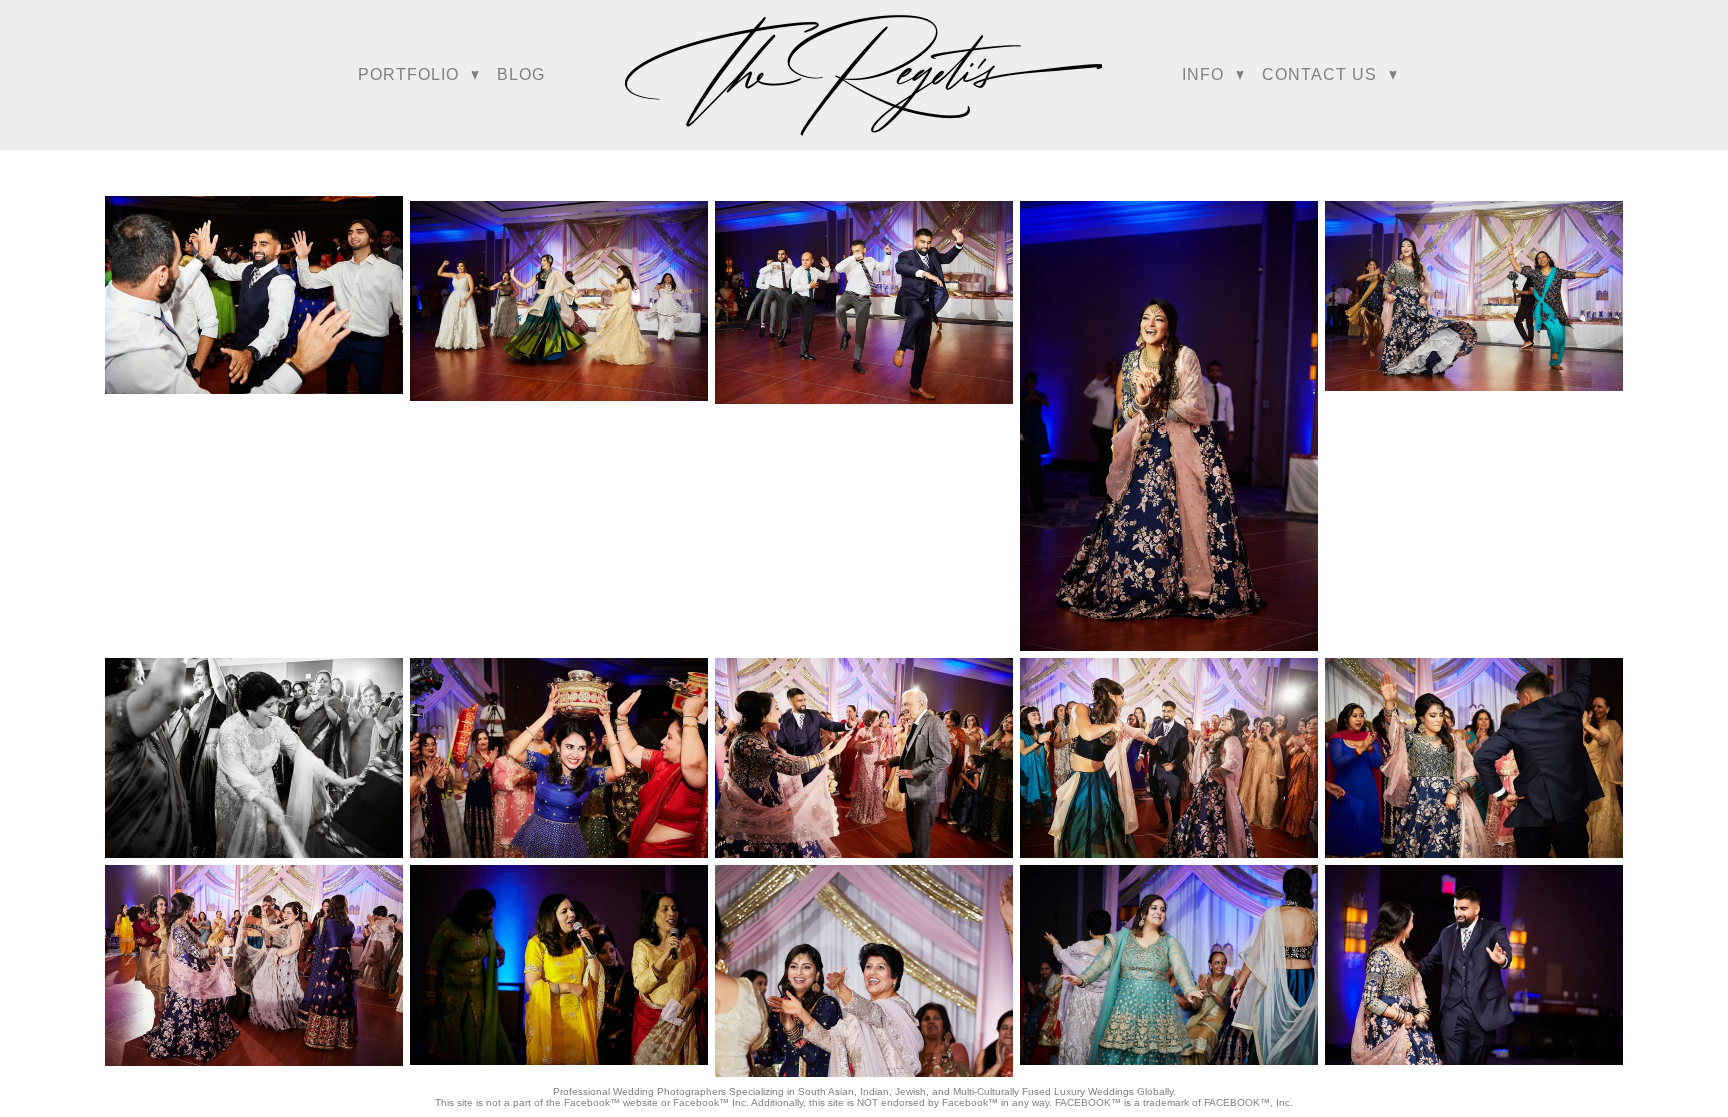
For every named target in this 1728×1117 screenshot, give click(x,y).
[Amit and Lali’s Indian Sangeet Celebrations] (254, 295)
